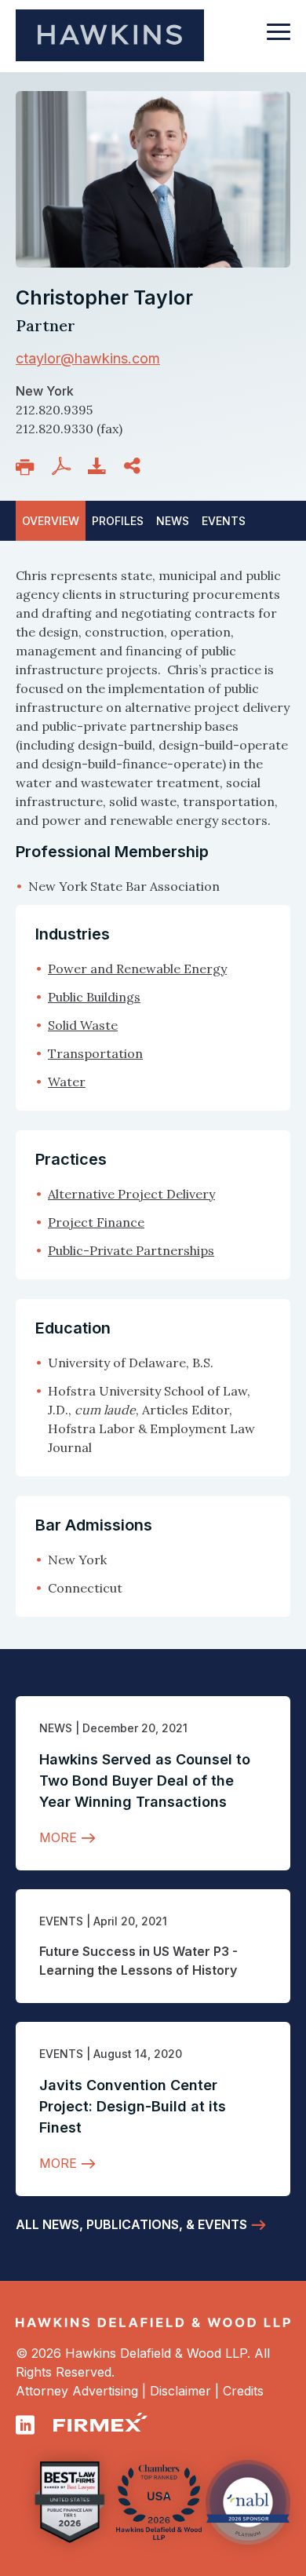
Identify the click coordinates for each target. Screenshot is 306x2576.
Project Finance (96, 1222)
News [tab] (173, 521)
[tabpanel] (153, 731)
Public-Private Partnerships (131, 1250)
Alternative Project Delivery (131, 1194)
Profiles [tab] (118, 521)
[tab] (224, 521)
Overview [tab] (51, 521)
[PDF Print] (64, 466)
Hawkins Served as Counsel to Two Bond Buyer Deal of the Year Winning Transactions (145, 1781)
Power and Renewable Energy (137, 969)
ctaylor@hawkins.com (88, 358)
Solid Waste (83, 1025)
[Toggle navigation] (279, 39)
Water (67, 1082)
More (58, 1837)
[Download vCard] (100, 466)
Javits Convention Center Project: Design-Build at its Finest (133, 2106)
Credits (243, 2391)
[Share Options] (135, 466)
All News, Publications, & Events (131, 2224)
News (56, 1728)
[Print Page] (28, 467)
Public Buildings (94, 997)
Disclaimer (180, 2391)
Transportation (95, 1053)
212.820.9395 (54, 410)
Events (61, 1921)
